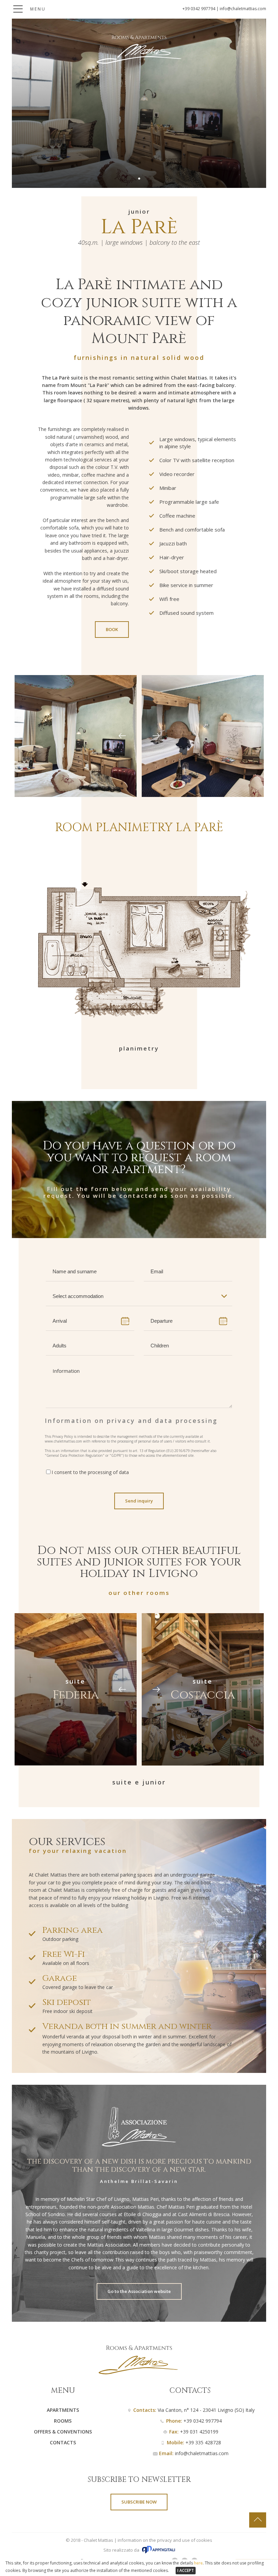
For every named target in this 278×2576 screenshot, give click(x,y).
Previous (122, 736)
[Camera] (76, 736)
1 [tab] (139, 178)
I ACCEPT (186, 2570)
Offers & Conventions (63, 2432)
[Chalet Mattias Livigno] (139, 62)
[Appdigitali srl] (158, 2552)
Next (156, 736)
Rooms (63, 2421)
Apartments (63, 2410)
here (198, 2563)
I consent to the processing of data (90, 1472)
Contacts (63, 2442)
